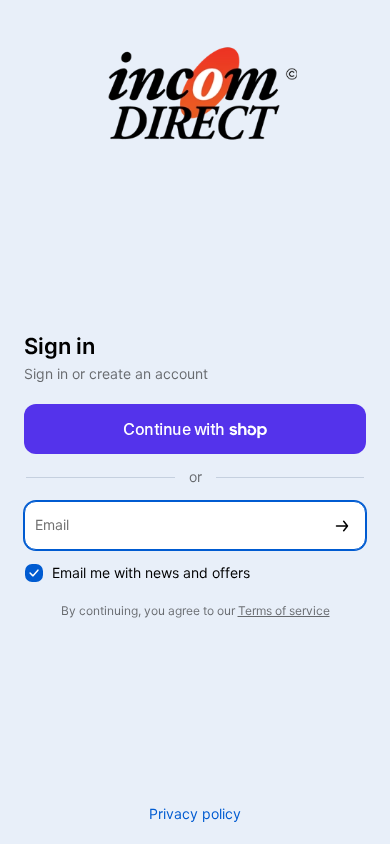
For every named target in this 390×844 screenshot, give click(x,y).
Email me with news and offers (151, 572)
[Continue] (342, 525)
